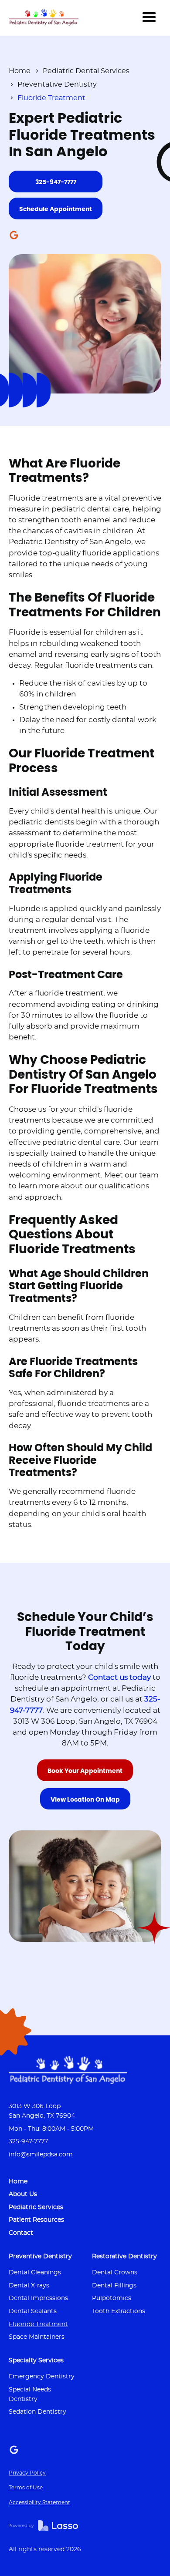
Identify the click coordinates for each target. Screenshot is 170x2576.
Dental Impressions (38, 2298)
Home (20, 71)
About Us (23, 2194)
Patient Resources (36, 2220)
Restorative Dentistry (124, 2256)
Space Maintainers (37, 2337)
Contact (21, 2233)
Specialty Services (36, 2360)
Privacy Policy (27, 2473)
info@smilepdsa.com (41, 2154)
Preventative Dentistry (57, 84)
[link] (44, 17)
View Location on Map (85, 1800)
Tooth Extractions (119, 2311)
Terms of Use (26, 2488)
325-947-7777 (56, 182)
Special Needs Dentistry (30, 2394)
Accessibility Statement (39, 2502)
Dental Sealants (33, 2311)
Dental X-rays (29, 2285)
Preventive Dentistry (40, 2256)
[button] (149, 17)
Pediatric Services (36, 2207)
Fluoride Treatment (38, 2324)
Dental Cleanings (35, 2272)
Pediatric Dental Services (86, 71)
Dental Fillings (114, 2285)
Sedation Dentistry (37, 2412)
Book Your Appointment (85, 1771)
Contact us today (119, 1678)
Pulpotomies (112, 2298)
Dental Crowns (115, 2272)
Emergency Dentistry (42, 2376)
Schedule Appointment (56, 209)
